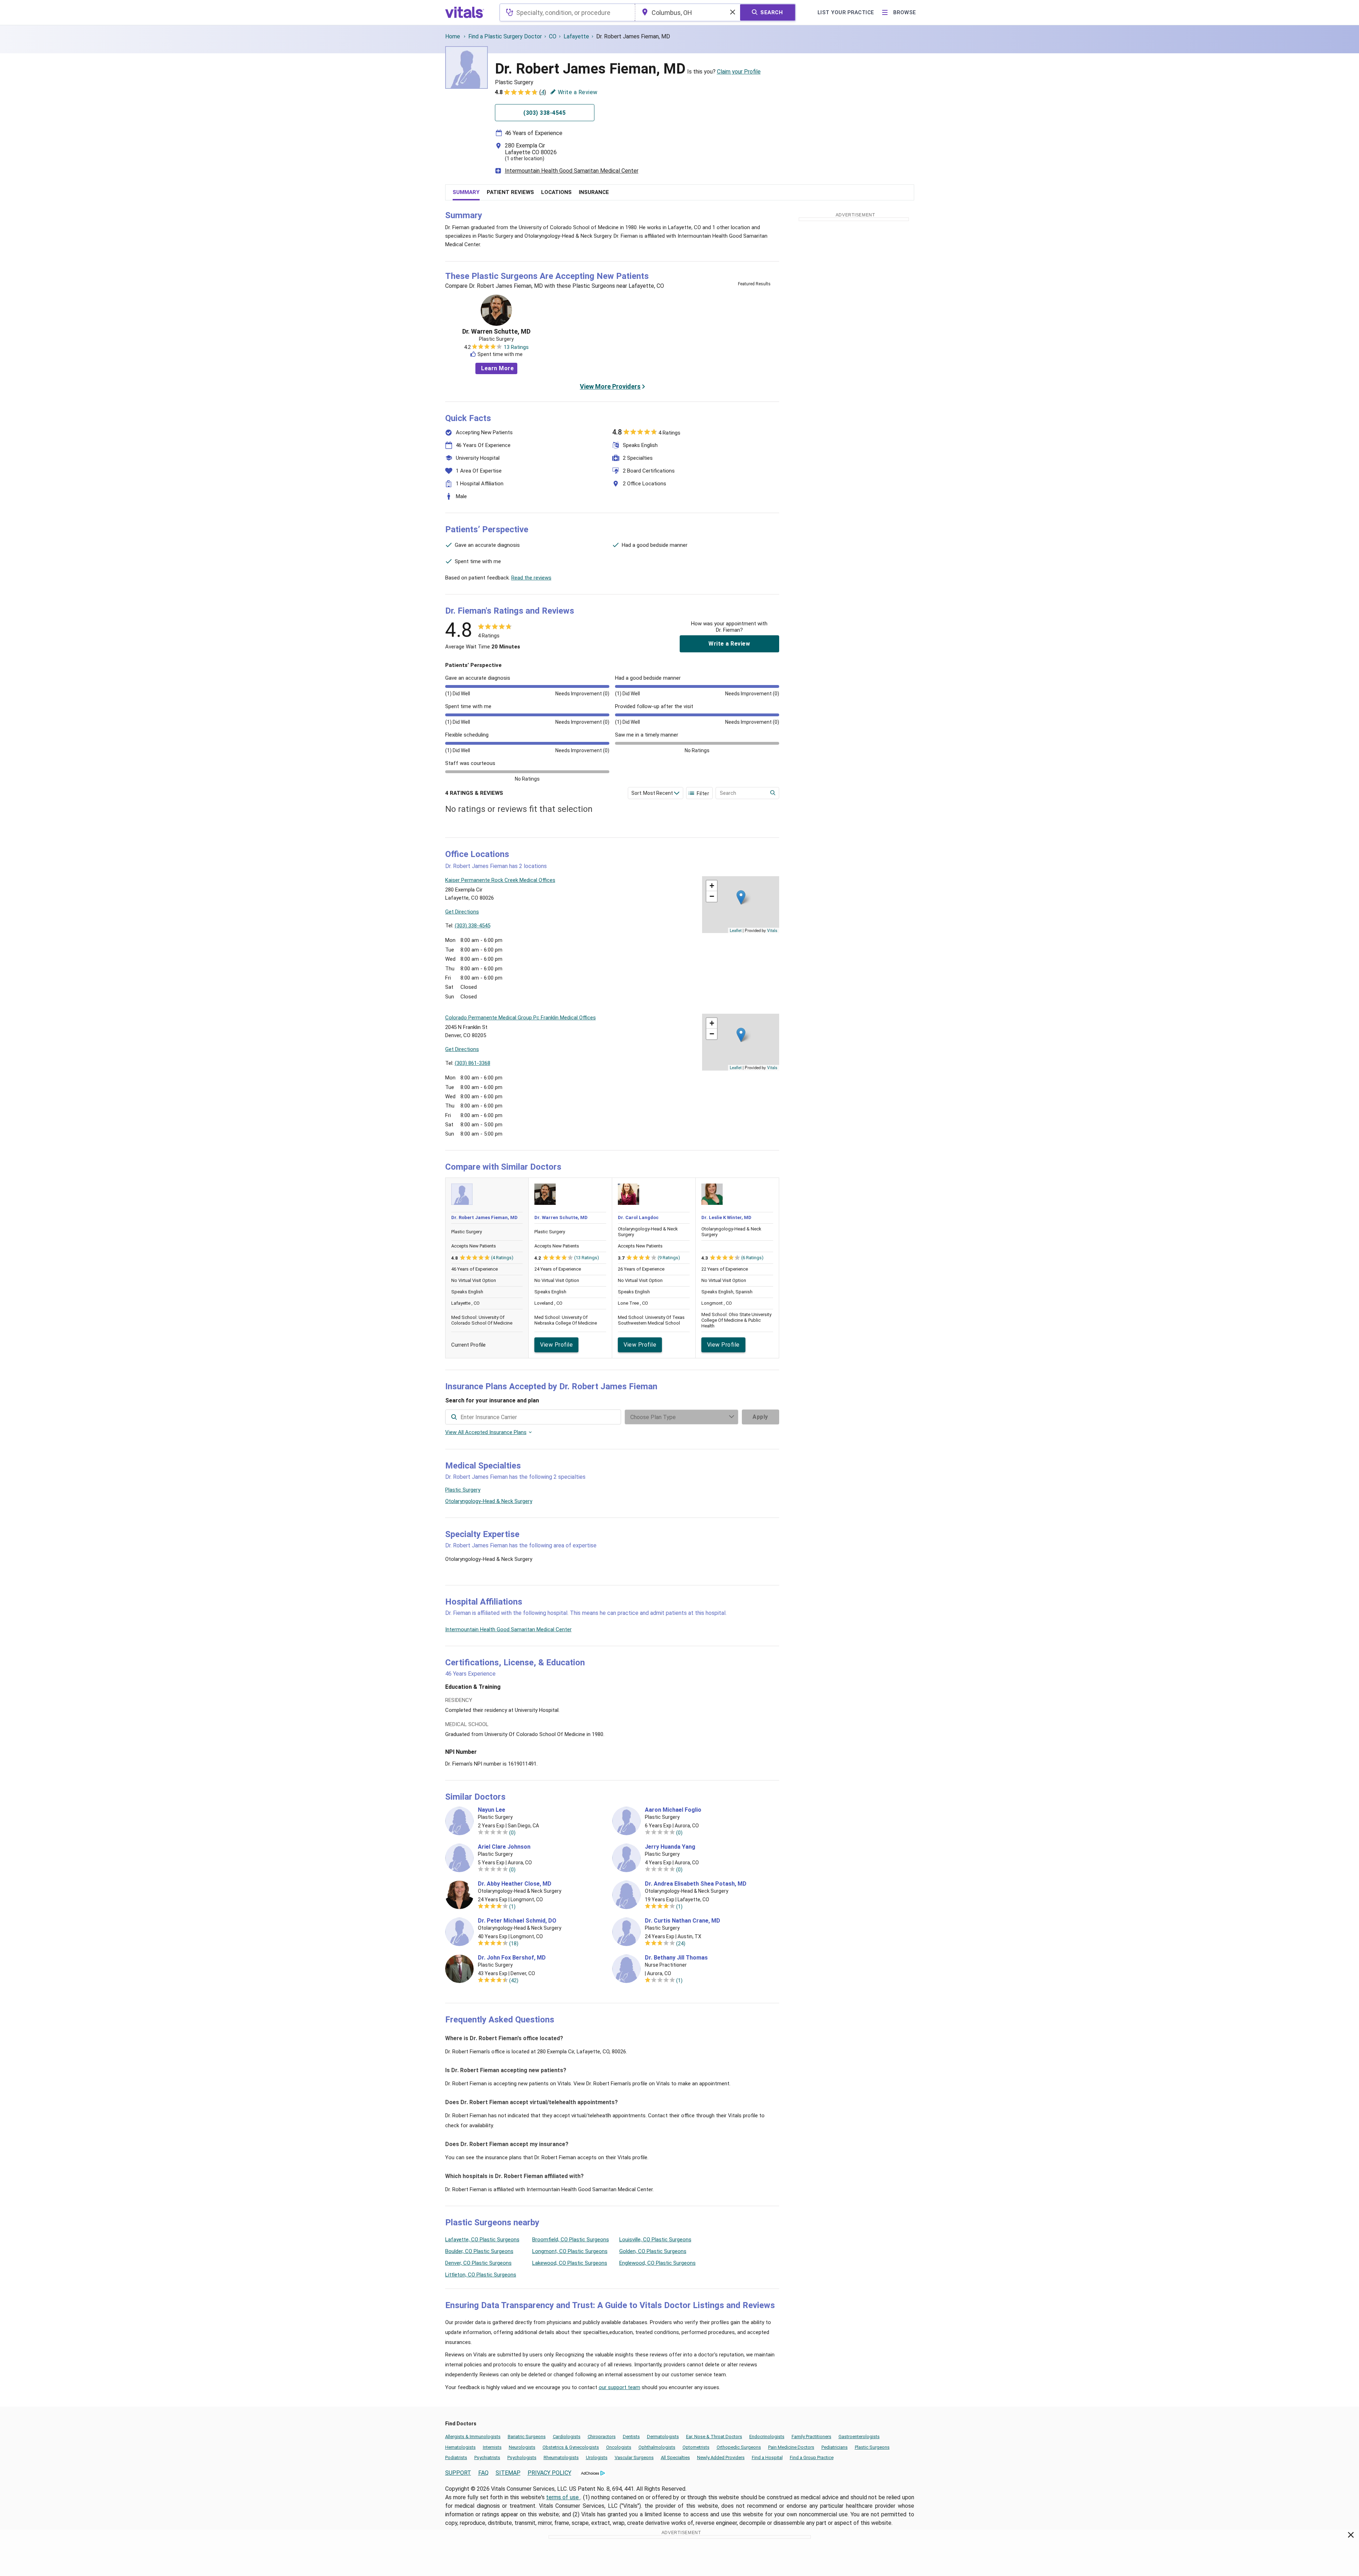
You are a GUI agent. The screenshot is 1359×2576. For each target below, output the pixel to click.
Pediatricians (835, 2447)
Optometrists (696, 2447)
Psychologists (522, 2458)
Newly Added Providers (721, 2458)
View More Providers (610, 386)
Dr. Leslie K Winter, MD (726, 1217)
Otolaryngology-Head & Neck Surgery (489, 1501)
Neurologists (522, 2447)
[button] (741, 897)
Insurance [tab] (594, 192)
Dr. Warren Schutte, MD (496, 332)
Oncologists (619, 2447)
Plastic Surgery (463, 1490)
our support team (619, 2387)
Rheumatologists (561, 2458)
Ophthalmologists (657, 2447)
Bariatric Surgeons (527, 2437)
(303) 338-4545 (473, 926)
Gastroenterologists (859, 2437)
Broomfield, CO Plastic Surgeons (571, 2240)
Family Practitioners (811, 2437)
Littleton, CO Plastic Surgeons (481, 2275)
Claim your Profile (739, 72)
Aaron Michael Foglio (673, 1810)
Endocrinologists (767, 2437)
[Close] (1351, 2536)
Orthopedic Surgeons (739, 2447)
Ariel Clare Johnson (504, 1847)
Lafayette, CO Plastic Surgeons (482, 2240)
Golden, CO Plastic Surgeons (653, 2251)
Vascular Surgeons (634, 2458)
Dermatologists (663, 2437)
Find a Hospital (767, 2458)
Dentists (631, 2437)
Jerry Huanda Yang (670, 1847)
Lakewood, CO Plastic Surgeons (570, 2263)
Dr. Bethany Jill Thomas (676, 1958)
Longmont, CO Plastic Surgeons (570, 2251)
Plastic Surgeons (872, 2447)
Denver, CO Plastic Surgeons (478, 2263)
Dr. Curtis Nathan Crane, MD (683, 1921)
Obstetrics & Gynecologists (571, 2447)
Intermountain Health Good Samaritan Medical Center (572, 171)
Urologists (597, 2458)
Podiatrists (456, 2458)
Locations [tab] (556, 192)
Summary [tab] (466, 192)
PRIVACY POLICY (549, 2473)
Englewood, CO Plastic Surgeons (657, 2263)
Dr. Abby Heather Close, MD (515, 1884)
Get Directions (462, 912)
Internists (492, 2447)
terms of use (563, 2497)
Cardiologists (567, 2437)
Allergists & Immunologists (473, 2437)
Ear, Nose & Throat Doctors (714, 2437)
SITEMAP (508, 2473)
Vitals (772, 930)
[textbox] (567, 12)
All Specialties (675, 2458)
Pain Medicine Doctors (791, 2447)
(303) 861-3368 (473, 1063)
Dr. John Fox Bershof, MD (512, 1958)
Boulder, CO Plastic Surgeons (479, 2251)
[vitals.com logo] (465, 12)
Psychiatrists (487, 2458)
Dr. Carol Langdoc (638, 1217)
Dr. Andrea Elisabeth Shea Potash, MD (696, 1884)
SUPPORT (458, 2473)
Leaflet (736, 930)
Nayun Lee (492, 1810)
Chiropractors (602, 2437)
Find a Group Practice (812, 2458)
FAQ (483, 2473)
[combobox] (567, 12)
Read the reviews (531, 578)
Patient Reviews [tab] (510, 192)
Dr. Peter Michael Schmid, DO (517, 1921)
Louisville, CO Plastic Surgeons (655, 2240)
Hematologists (460, 2447)
